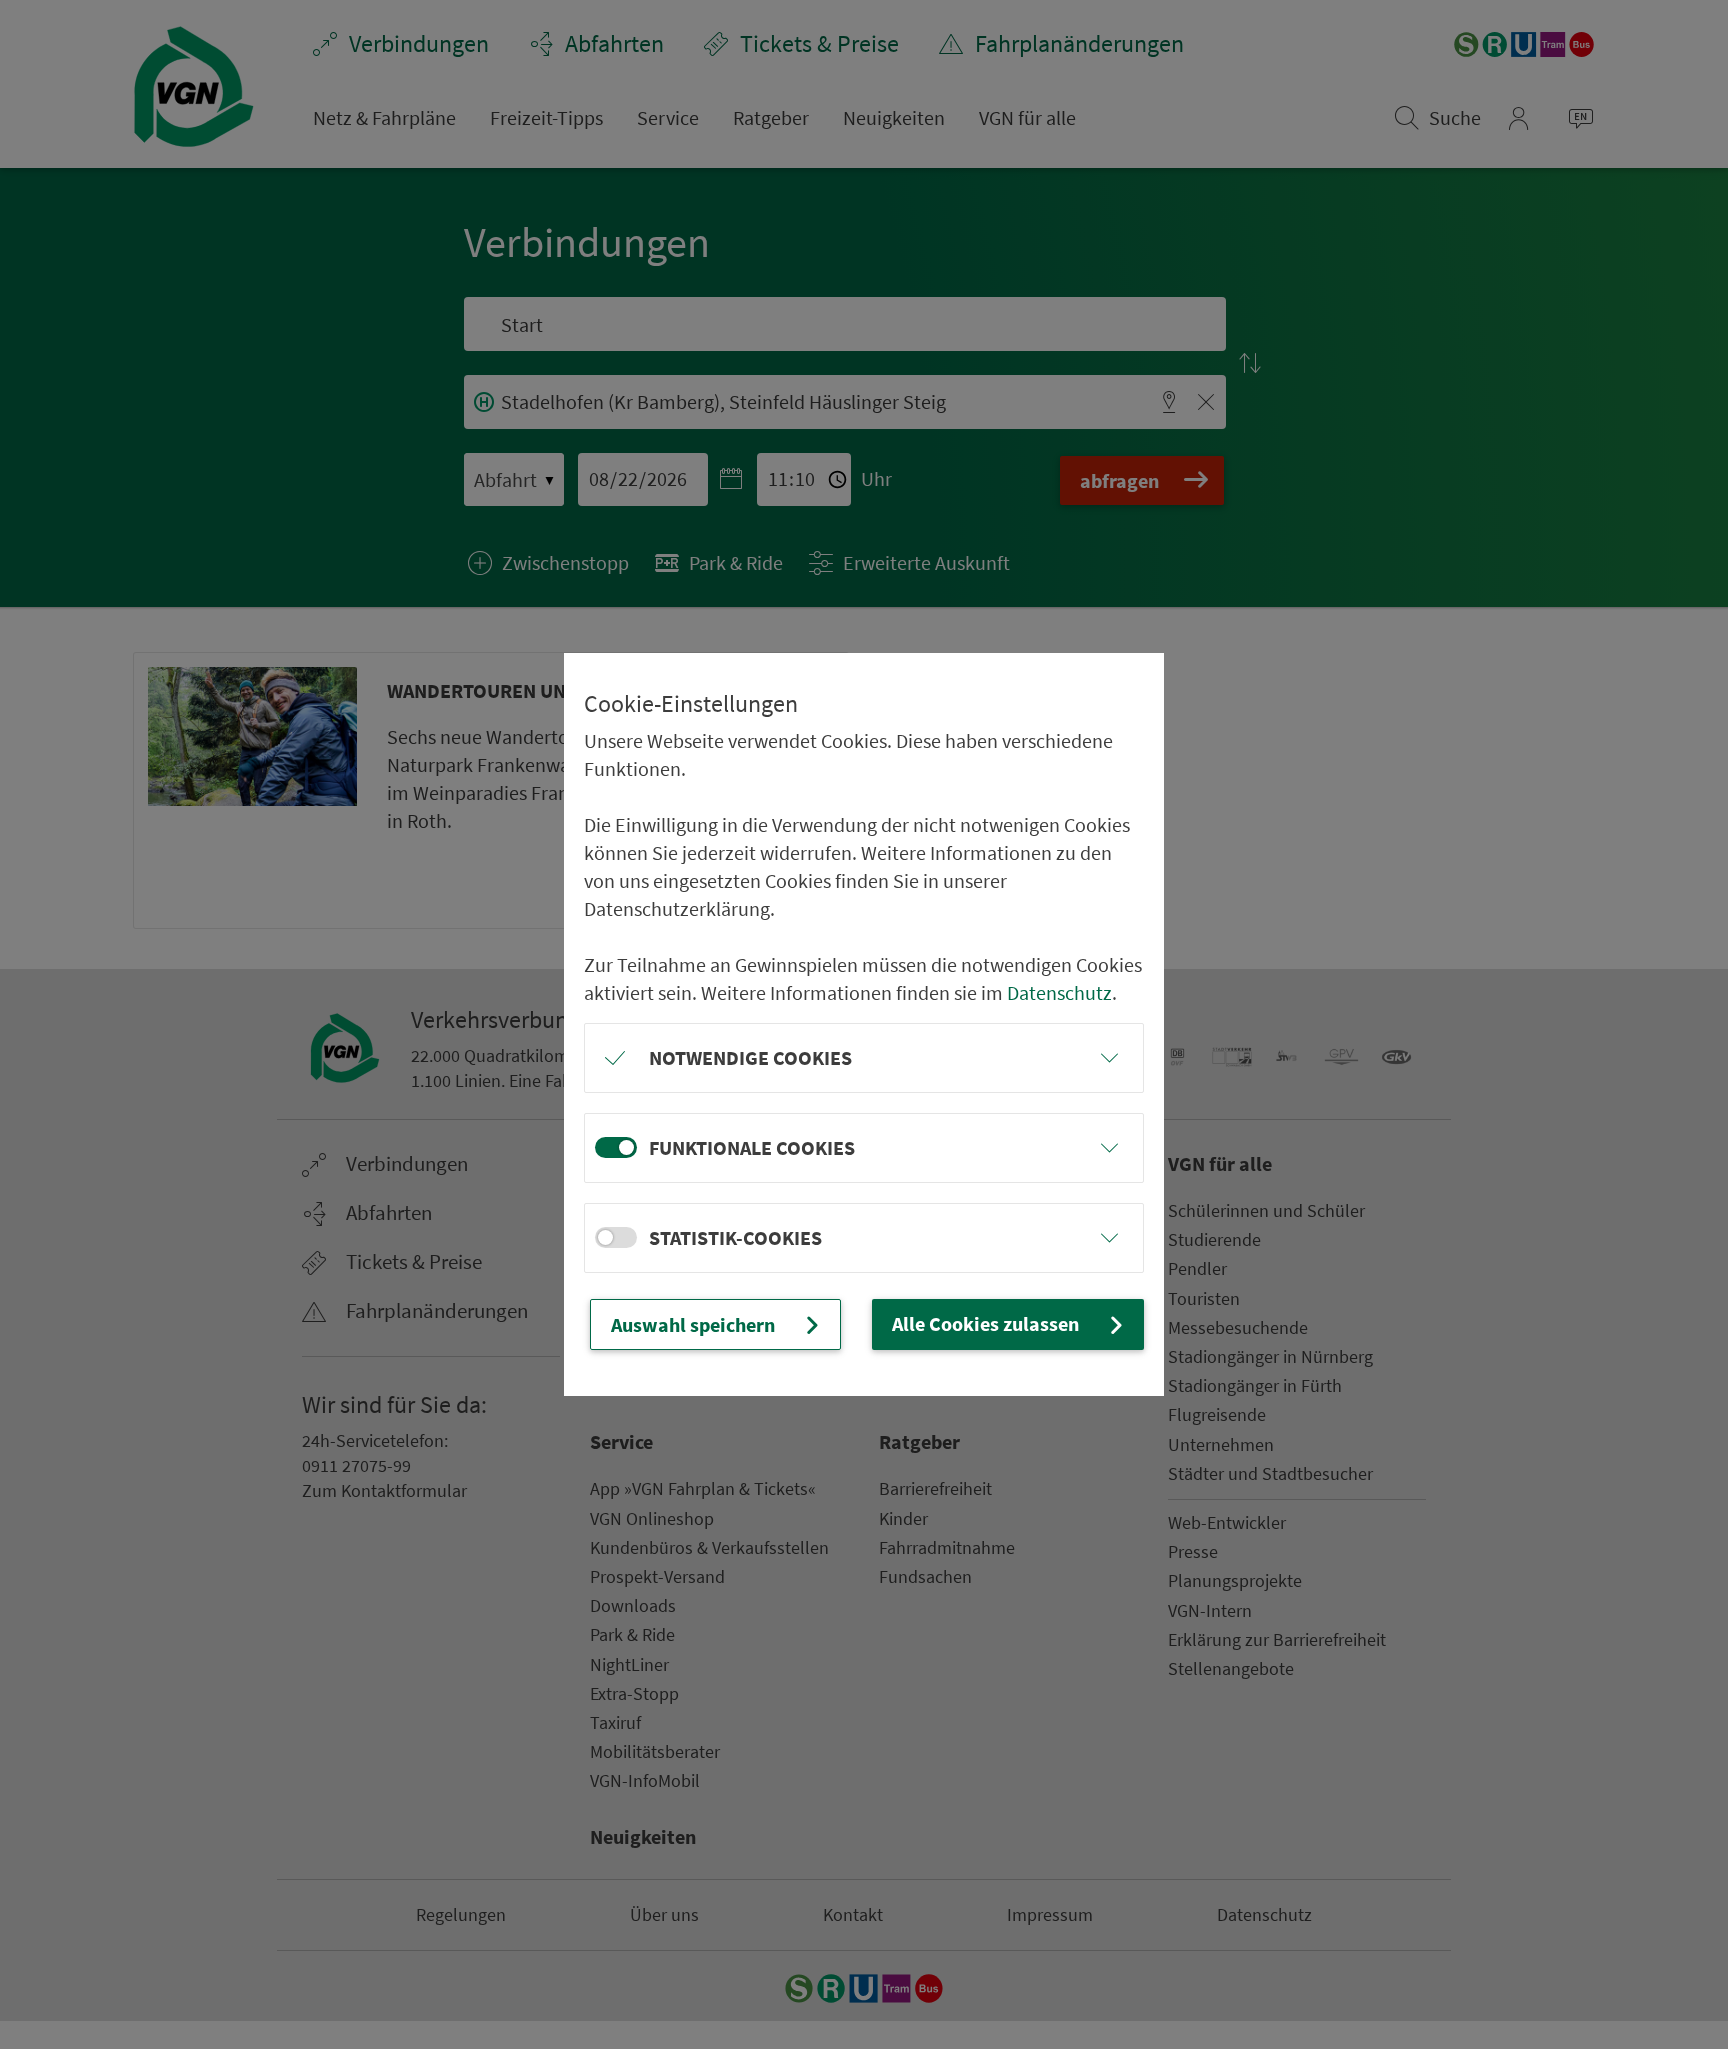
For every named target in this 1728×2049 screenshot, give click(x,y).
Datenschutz (1059, 992)
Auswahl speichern (693, 1324)
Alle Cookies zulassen (985, 1323)
